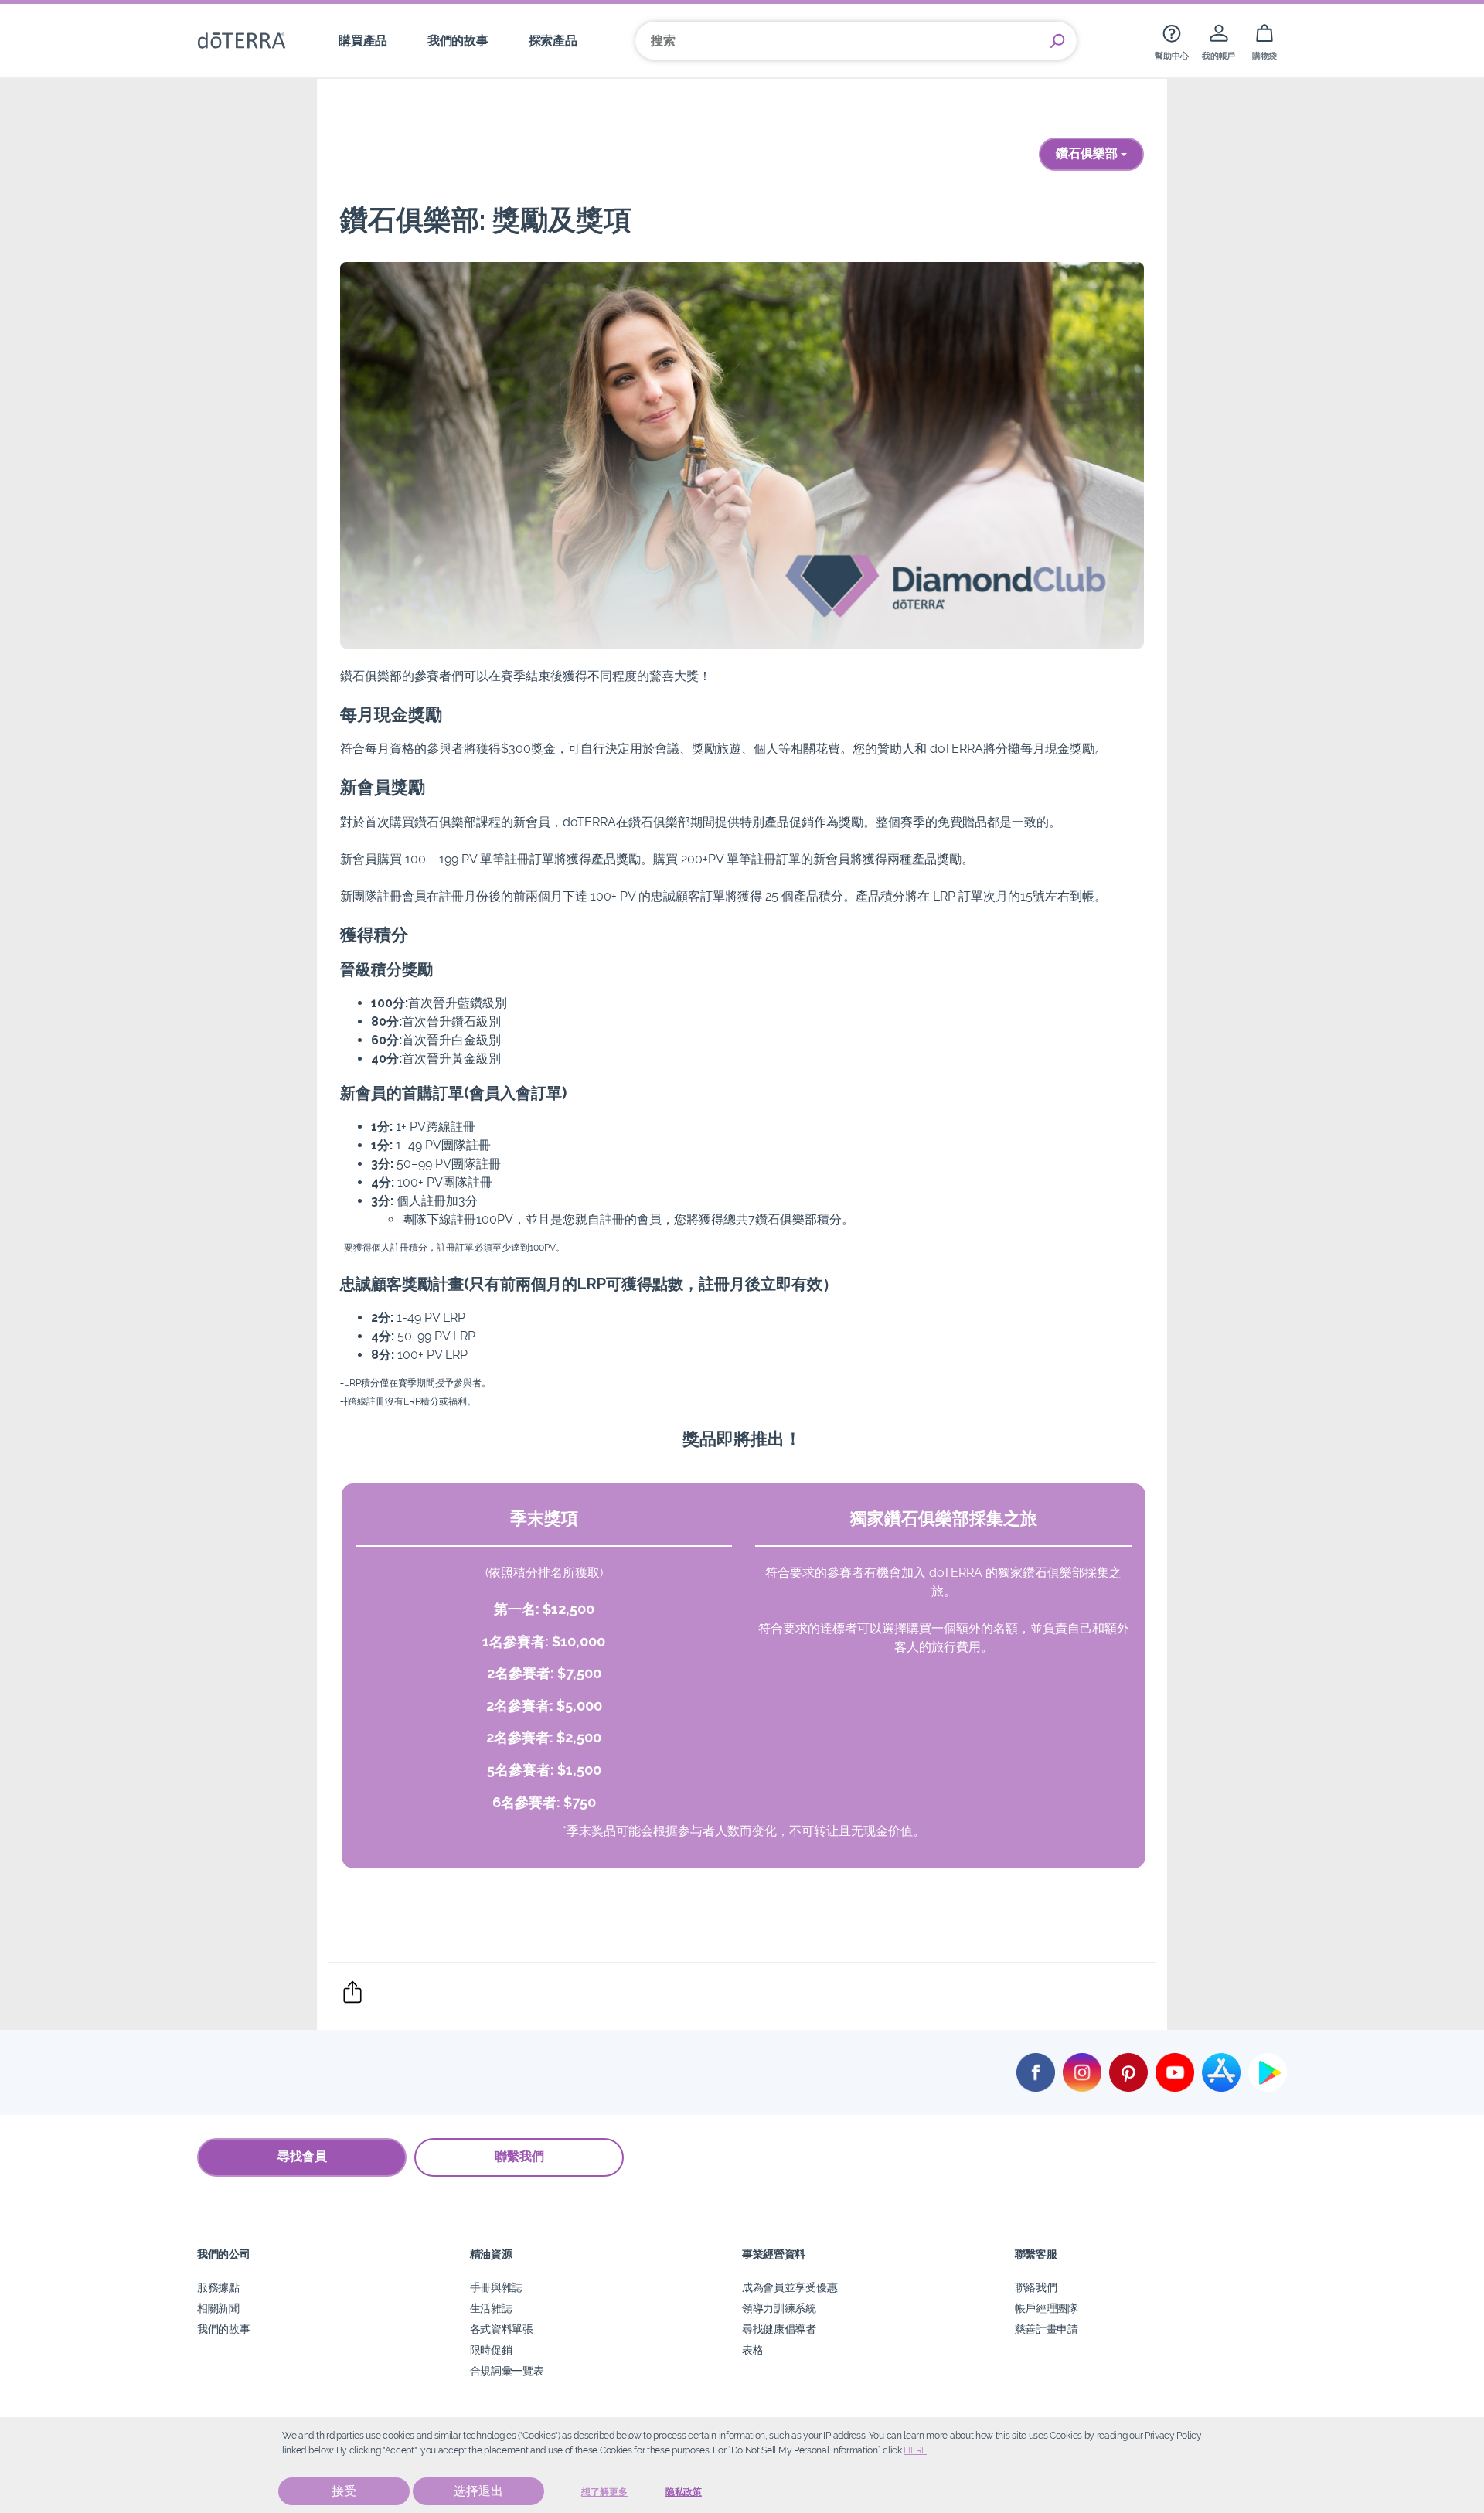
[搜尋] (1057, 41)
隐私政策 (684, 2492)
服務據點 (218, 2287)
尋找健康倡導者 (779, 2329)
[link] (1171, 41)
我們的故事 (223, 2329)
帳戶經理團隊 (1047, 2308)
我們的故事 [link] (458, 41)
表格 (752, 2350)
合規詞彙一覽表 (507, 2370)
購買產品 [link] (363, 41)
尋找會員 (302, 2156)
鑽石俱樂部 (1088, 153)
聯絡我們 (1036, 2287)
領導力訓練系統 (779, 2308)
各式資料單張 (502, 2329)
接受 (344, 2491)
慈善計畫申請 (1047, 2329)
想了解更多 (604, 2492)
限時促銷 (491, 2350)
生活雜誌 (491, 2308)
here (915, 2450)
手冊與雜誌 (496, 2287)
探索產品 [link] (553, 41)
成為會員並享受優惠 (790, 2287)
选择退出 (478, 2491)
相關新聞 (218, 2308)
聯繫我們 (519, 2156)
